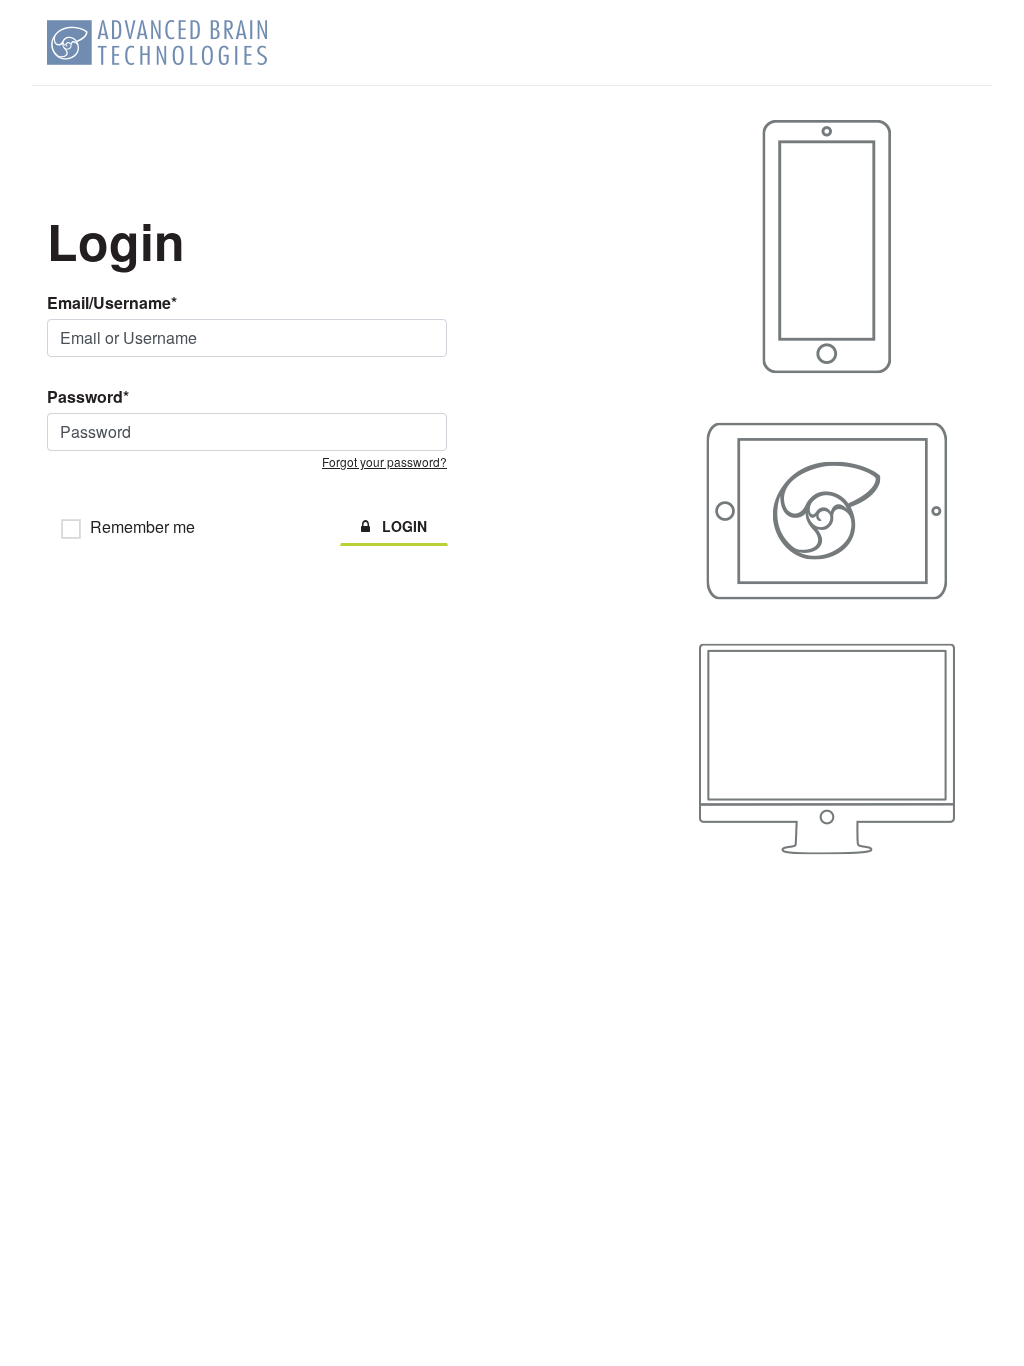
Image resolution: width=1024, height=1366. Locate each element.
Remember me (142, 528)
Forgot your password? (384, 462)
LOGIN (398, 526)
